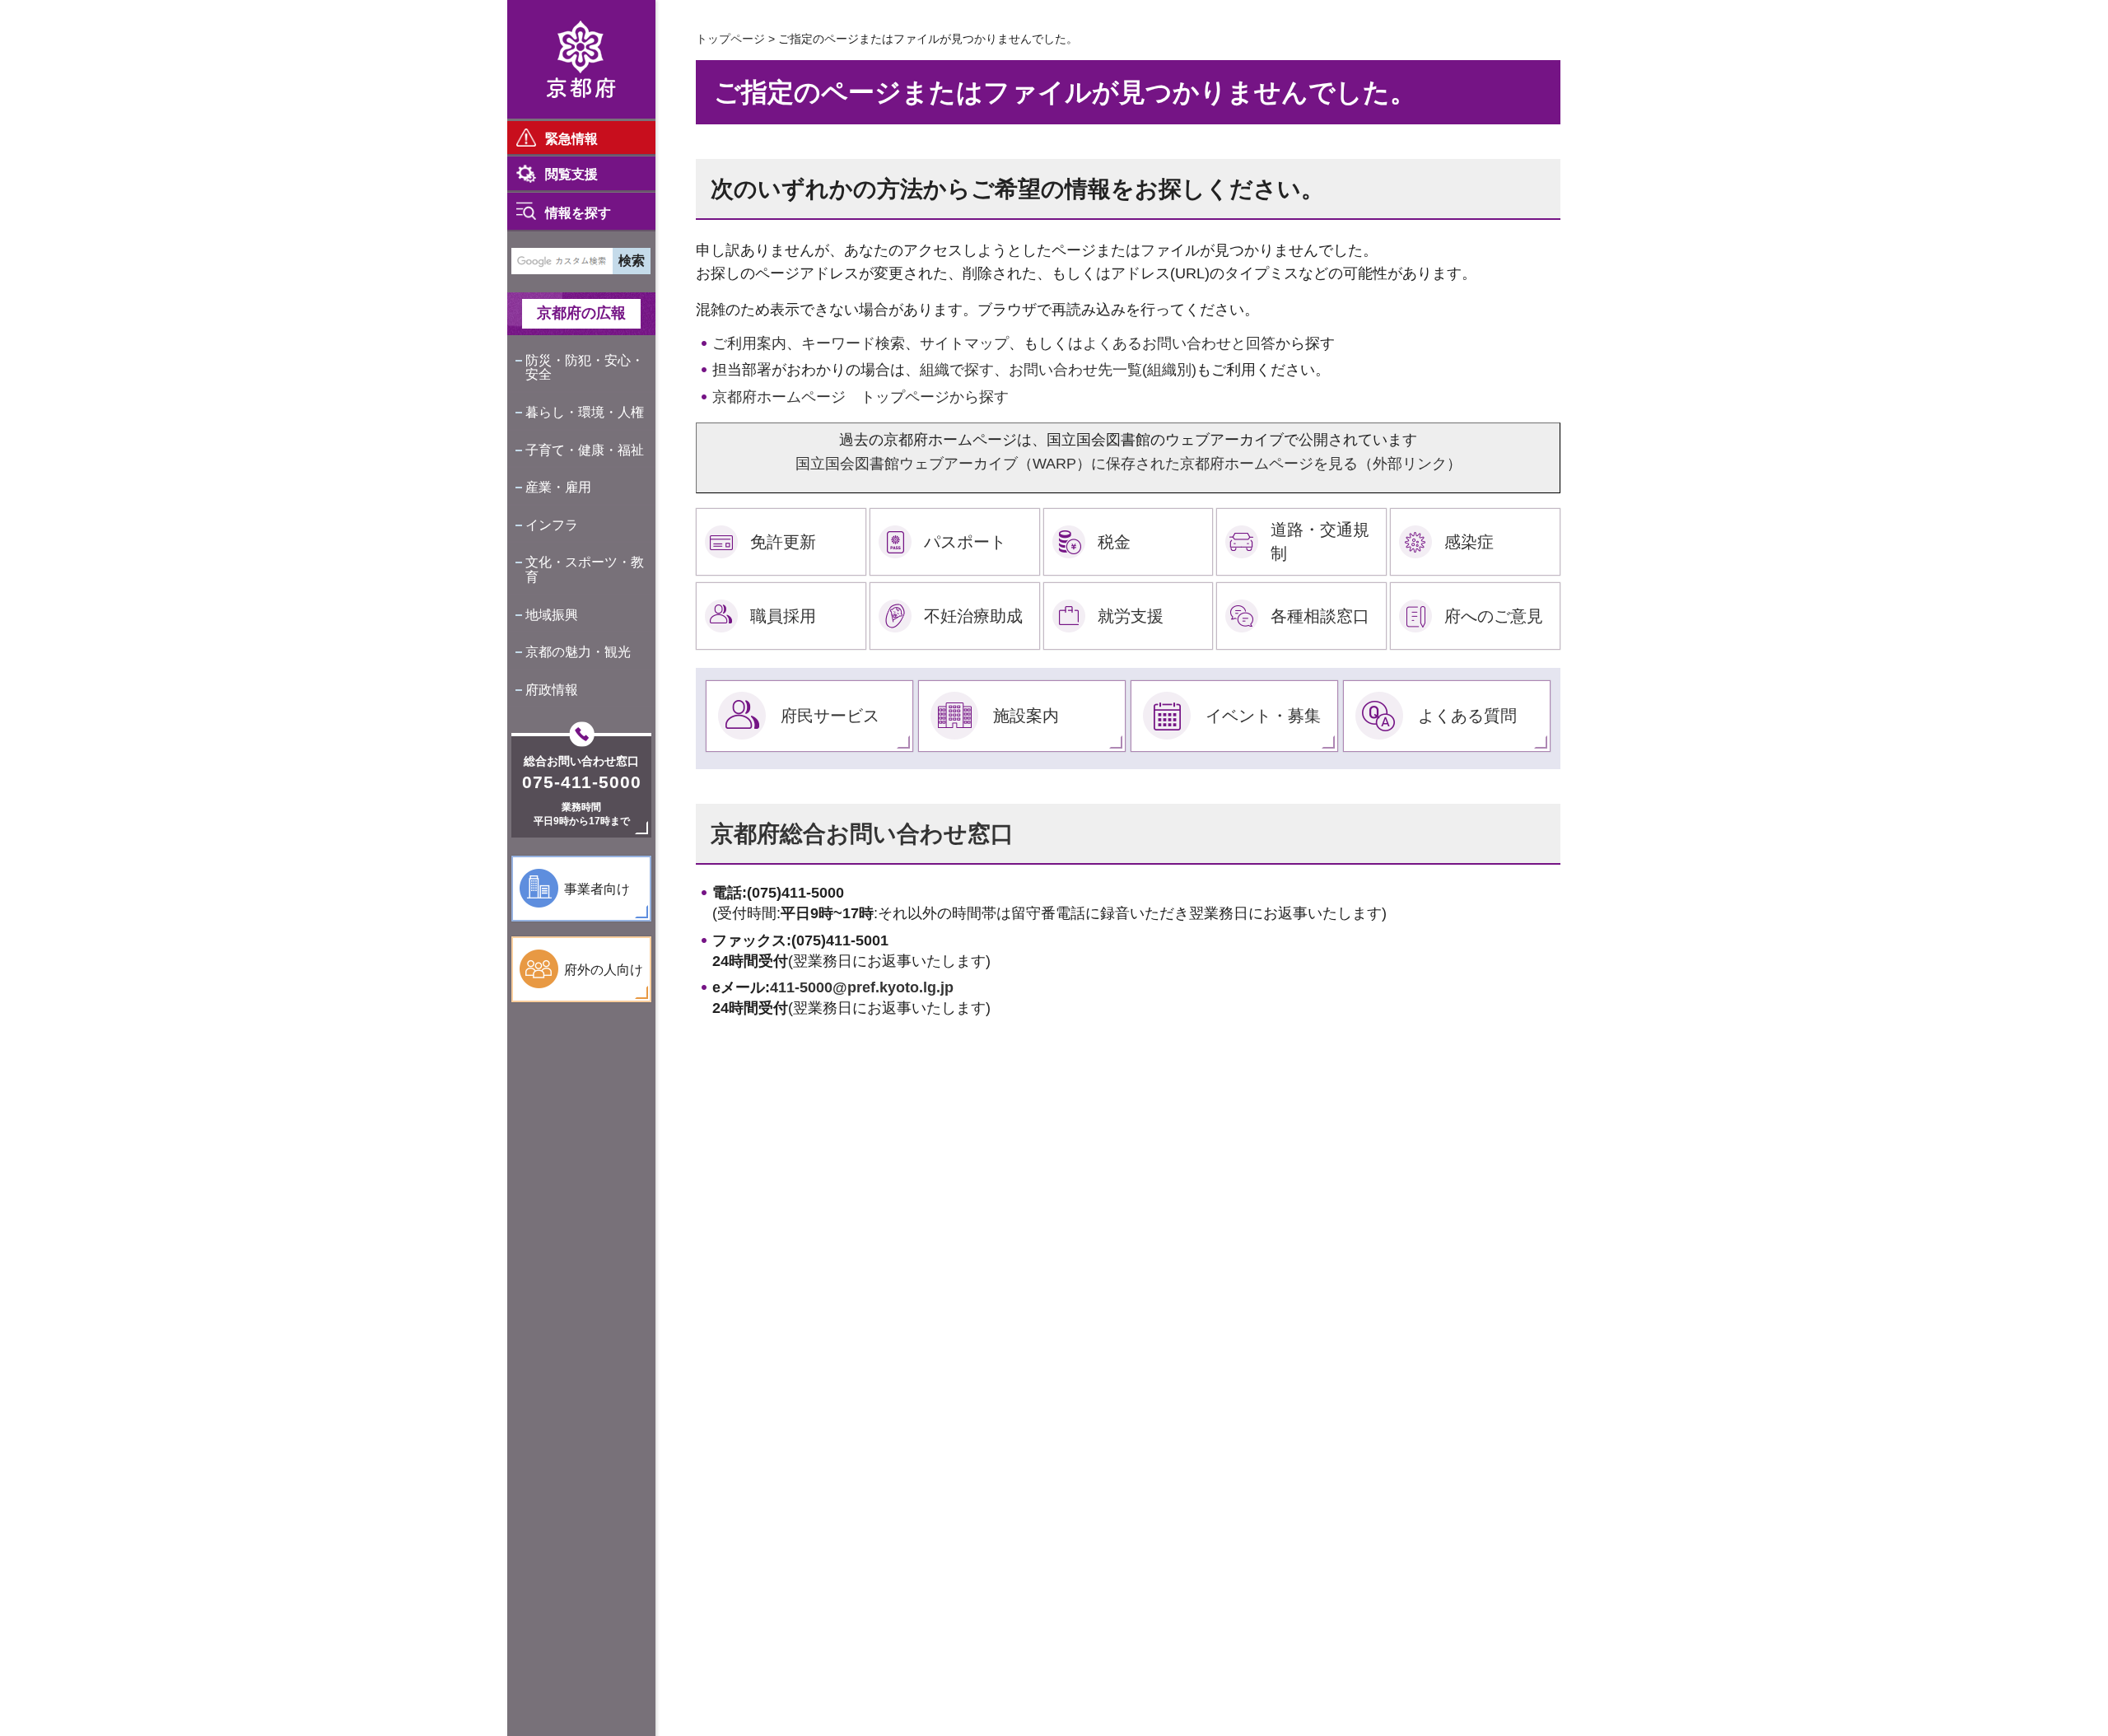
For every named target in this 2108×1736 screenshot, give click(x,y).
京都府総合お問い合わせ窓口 (862, 834)
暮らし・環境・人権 (585, 412)
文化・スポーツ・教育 (585, 569)
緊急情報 (571, 139)
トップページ (730, 39)
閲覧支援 (571, 174)
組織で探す (957, 370)
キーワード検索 (853, 343)
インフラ (552, 525)
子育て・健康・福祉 (585, 450)
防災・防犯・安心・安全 (585, 368)
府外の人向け (604, 970)
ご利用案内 (749, 343)
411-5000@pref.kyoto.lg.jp (862, 987)
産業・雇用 (558, 487)
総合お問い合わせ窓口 (581, 761)
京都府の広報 (581, 313)
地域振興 (552, 615)
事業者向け (597, 889)
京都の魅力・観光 (578, 652)
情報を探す (578, 213)
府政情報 (552, 690)
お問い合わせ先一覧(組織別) (1103, 370)
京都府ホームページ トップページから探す (860, 397)
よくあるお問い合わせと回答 (1179, 343)
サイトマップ (964, 343)
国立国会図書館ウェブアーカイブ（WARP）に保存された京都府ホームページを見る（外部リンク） (1129, 464)
